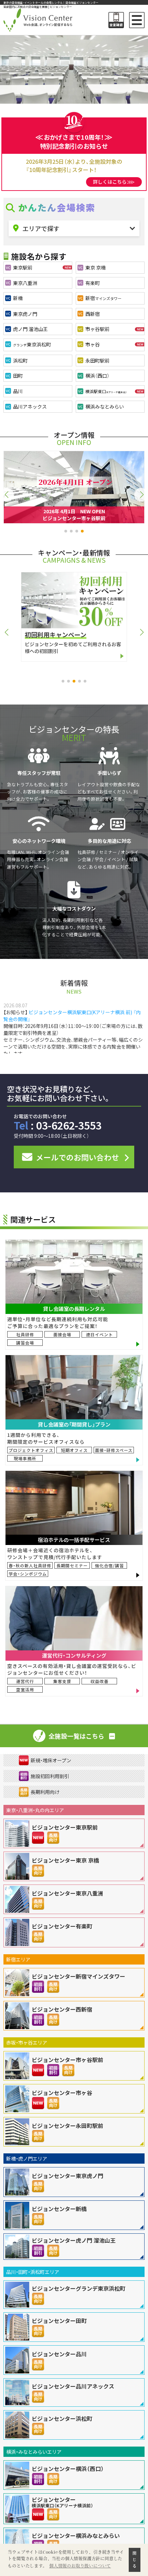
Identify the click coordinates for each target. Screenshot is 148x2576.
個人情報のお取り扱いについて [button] (80, 2566)
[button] (66, 531)
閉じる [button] (135, 2560)
